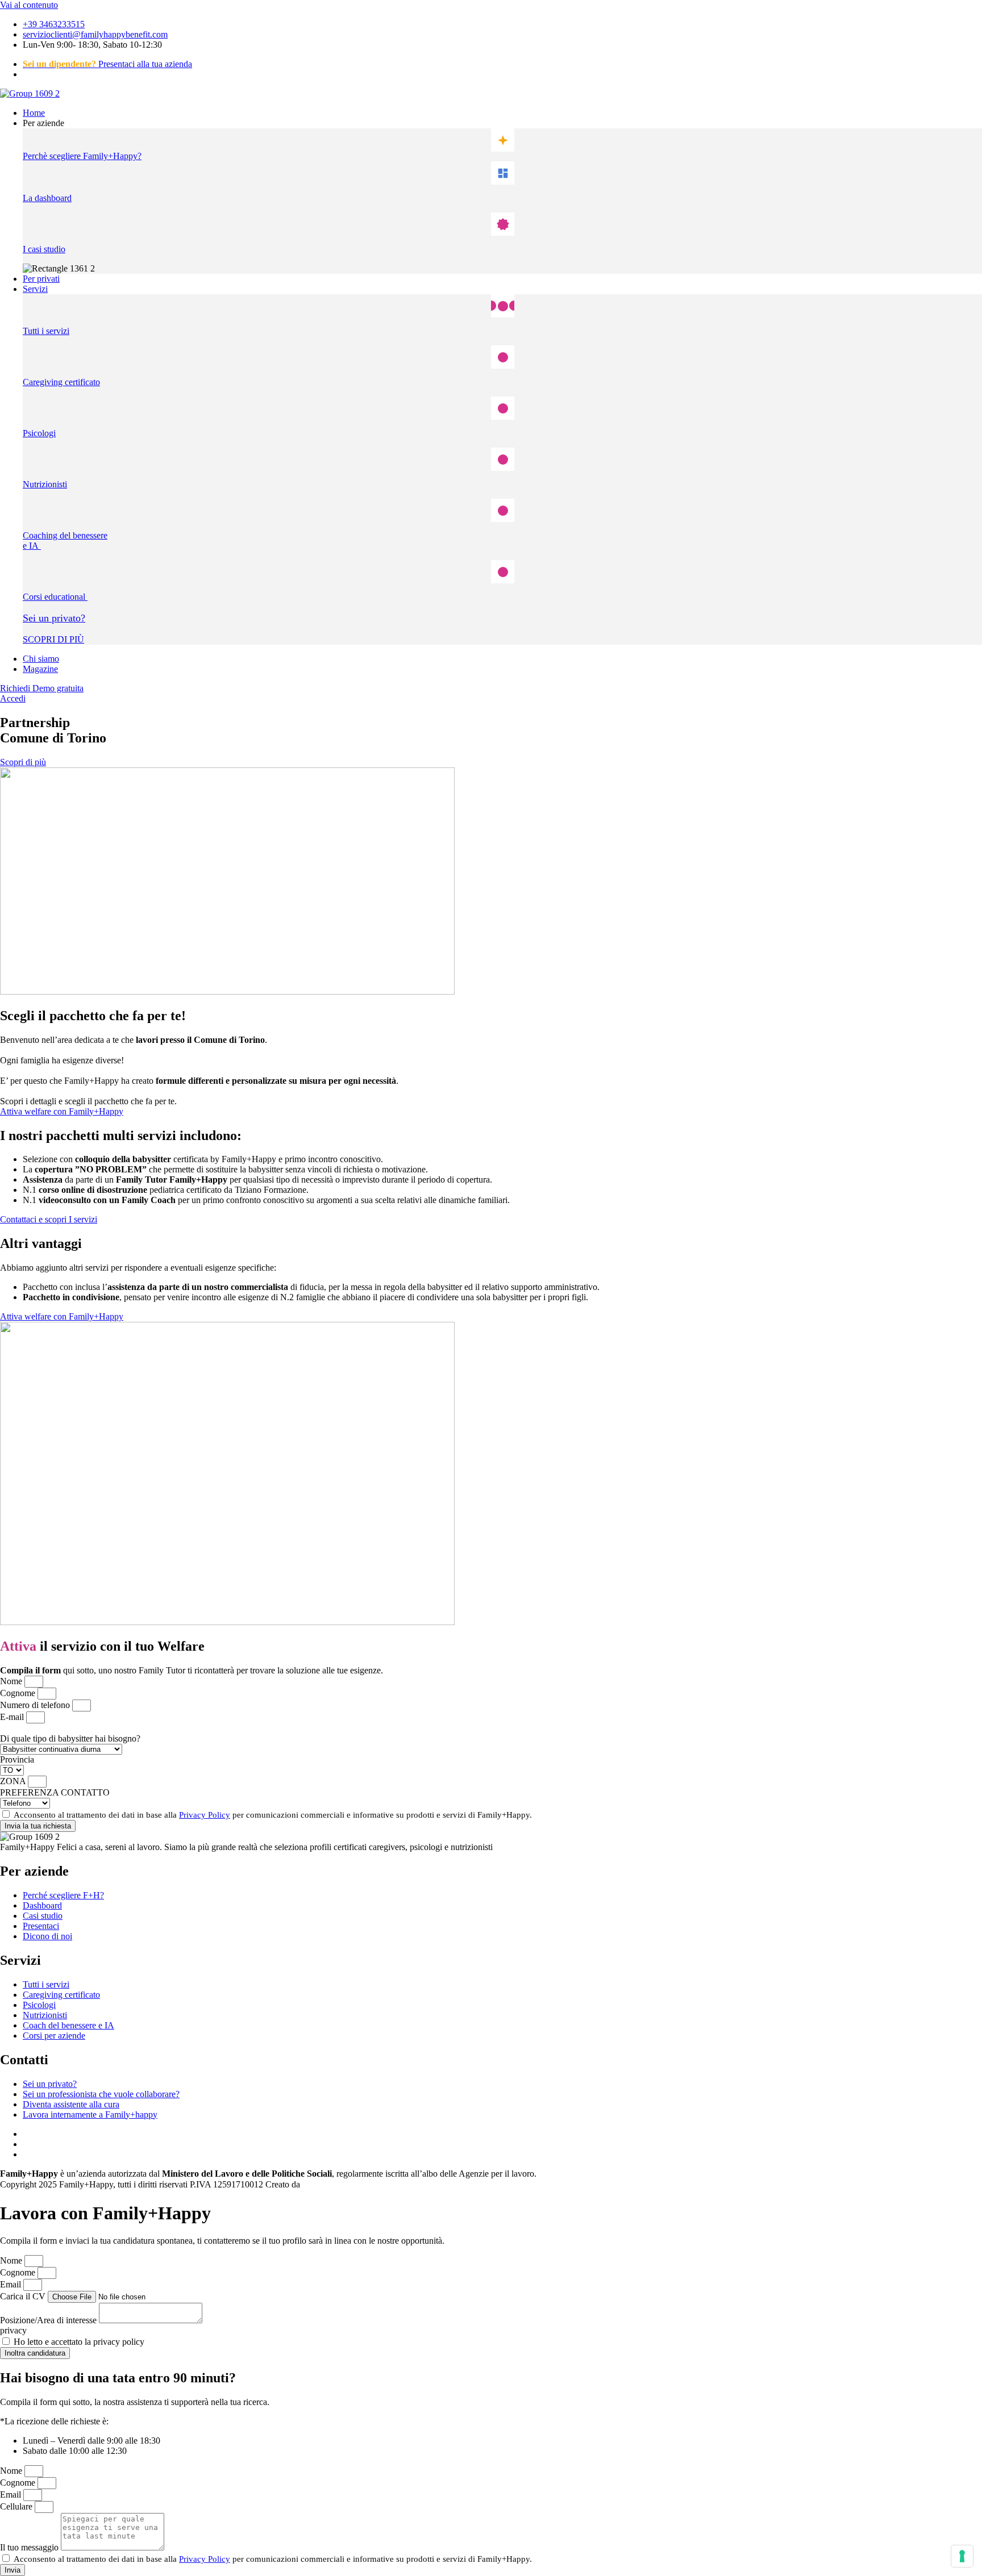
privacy (13, 2330)
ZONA (14, 1781)
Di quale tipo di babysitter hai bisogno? (70, 1738)
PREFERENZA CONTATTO (55, 1792)
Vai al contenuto (29, 5)
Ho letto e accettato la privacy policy (79, 2342)
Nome (12, 1681)
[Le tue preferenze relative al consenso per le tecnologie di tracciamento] (962, 2556)
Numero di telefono (36, 1705)
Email (12, 2284)
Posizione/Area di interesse (49, 2320)
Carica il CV (24, 2296)
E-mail (13, 1717)
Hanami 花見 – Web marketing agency (373, 2184)
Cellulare (17, 2506)
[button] (502, 123)
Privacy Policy (205, 1815)
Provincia (17, 1759)
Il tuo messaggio (30, 2547)
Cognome (19, 1693)
